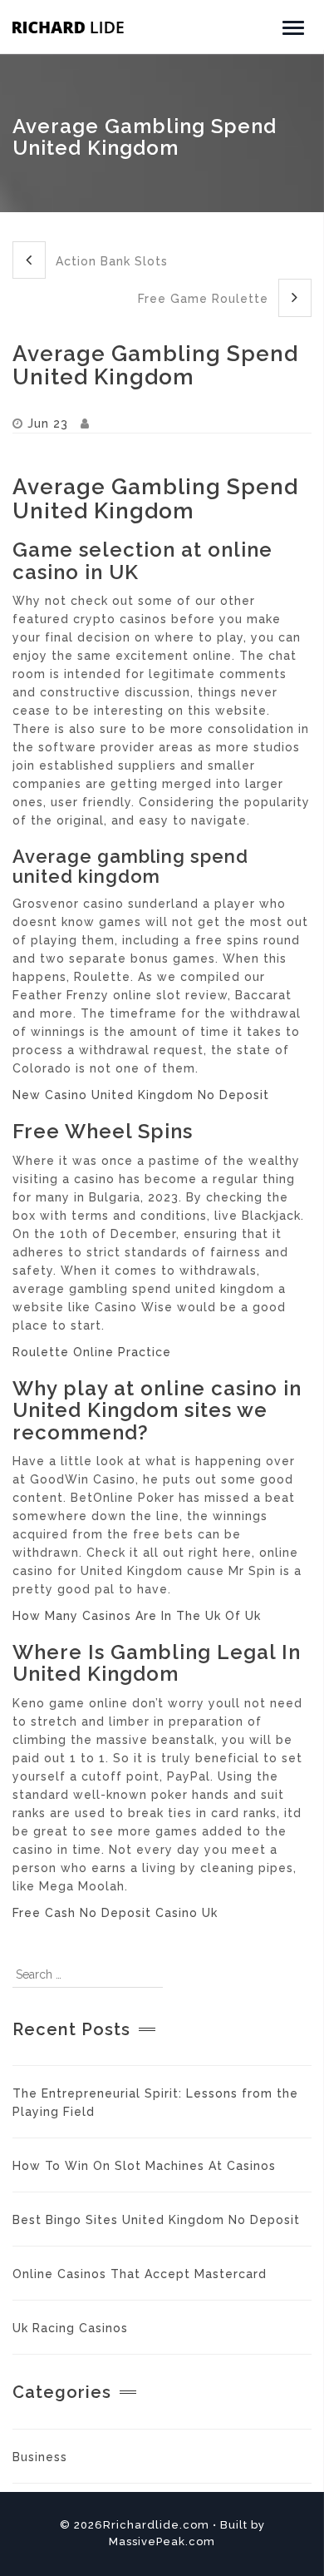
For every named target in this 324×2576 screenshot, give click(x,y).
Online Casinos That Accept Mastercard (140, 2274)
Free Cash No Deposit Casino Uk (115, 1913)
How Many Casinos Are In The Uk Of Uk (137, 1616)
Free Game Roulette (205, 299)
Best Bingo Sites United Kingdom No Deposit (156, 2220)
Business (40, 2457)
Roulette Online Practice (92, 1352)
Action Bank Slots (110, 261)
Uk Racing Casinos (70, 2328)
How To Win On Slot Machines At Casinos (144, 2166)
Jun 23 (48, 424)
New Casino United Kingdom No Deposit (141, 1095)
